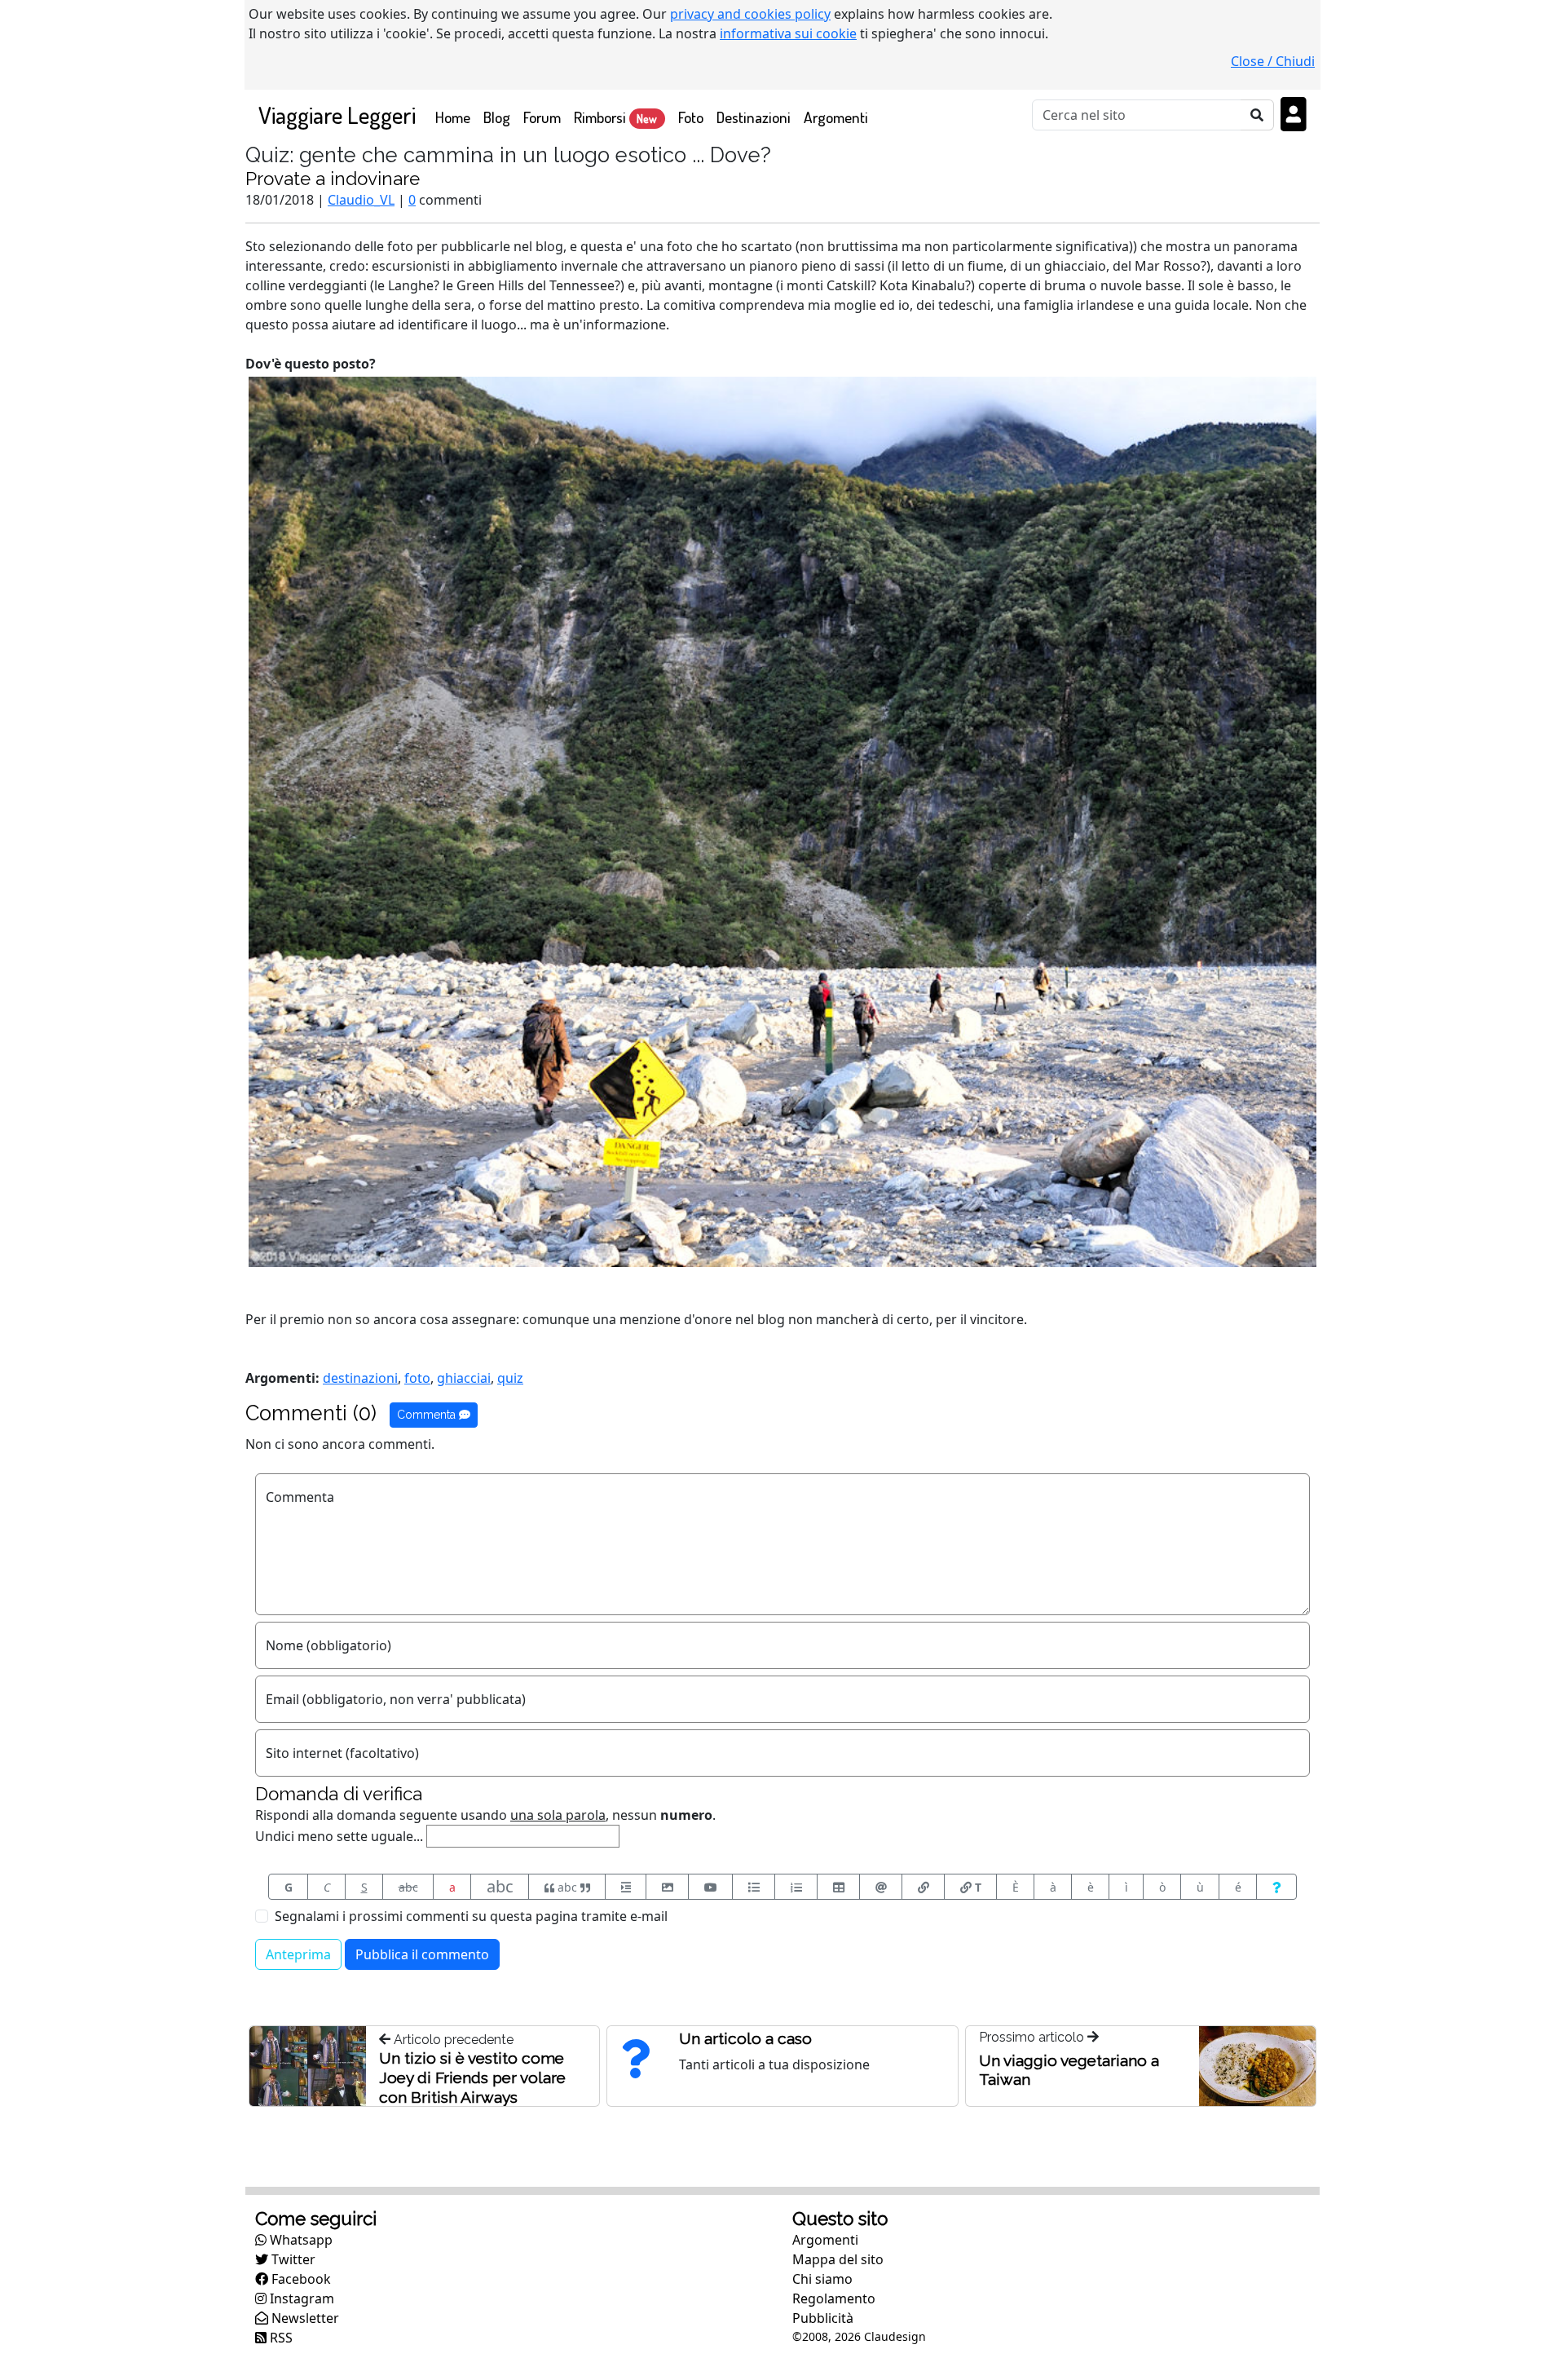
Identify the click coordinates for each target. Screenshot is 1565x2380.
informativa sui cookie (788, 33)
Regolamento (834, 2298)
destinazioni (360, 1378)
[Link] (923, 1887)
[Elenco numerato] (796, 1887)
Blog (497, 117)
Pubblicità (823, 2318)
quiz (510, 1378)
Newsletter (304, 2318)
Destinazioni (754, 117)
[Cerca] (1257, 115)
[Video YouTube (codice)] (710, 1887)
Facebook (300, 2279)
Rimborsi (615, 117)
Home (456, 117)
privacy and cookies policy (750, 14)
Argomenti (836, 117)
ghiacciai (464, 1378)
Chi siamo (822, 2279)
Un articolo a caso (745, 2038)
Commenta (428, 1415)
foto (417, 1378)
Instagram (300, 2298)
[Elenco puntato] (754, 1887)
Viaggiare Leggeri (337, 115)
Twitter (292, 2259)
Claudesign (895, 2336)
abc (408, 1887)
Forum (542, 117)
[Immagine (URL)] (667, 1887)
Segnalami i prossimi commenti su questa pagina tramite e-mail (471, 1916)
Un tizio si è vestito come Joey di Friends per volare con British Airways (472, 2078)
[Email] (881, 1887)
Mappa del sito (838, 2259)
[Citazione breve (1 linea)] (626, 1887)
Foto (691, 117)
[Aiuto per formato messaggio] (1276, 1887)
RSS (280, 2338)
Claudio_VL (361, 200)
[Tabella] (838, 1887)
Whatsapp (300, 2240)
